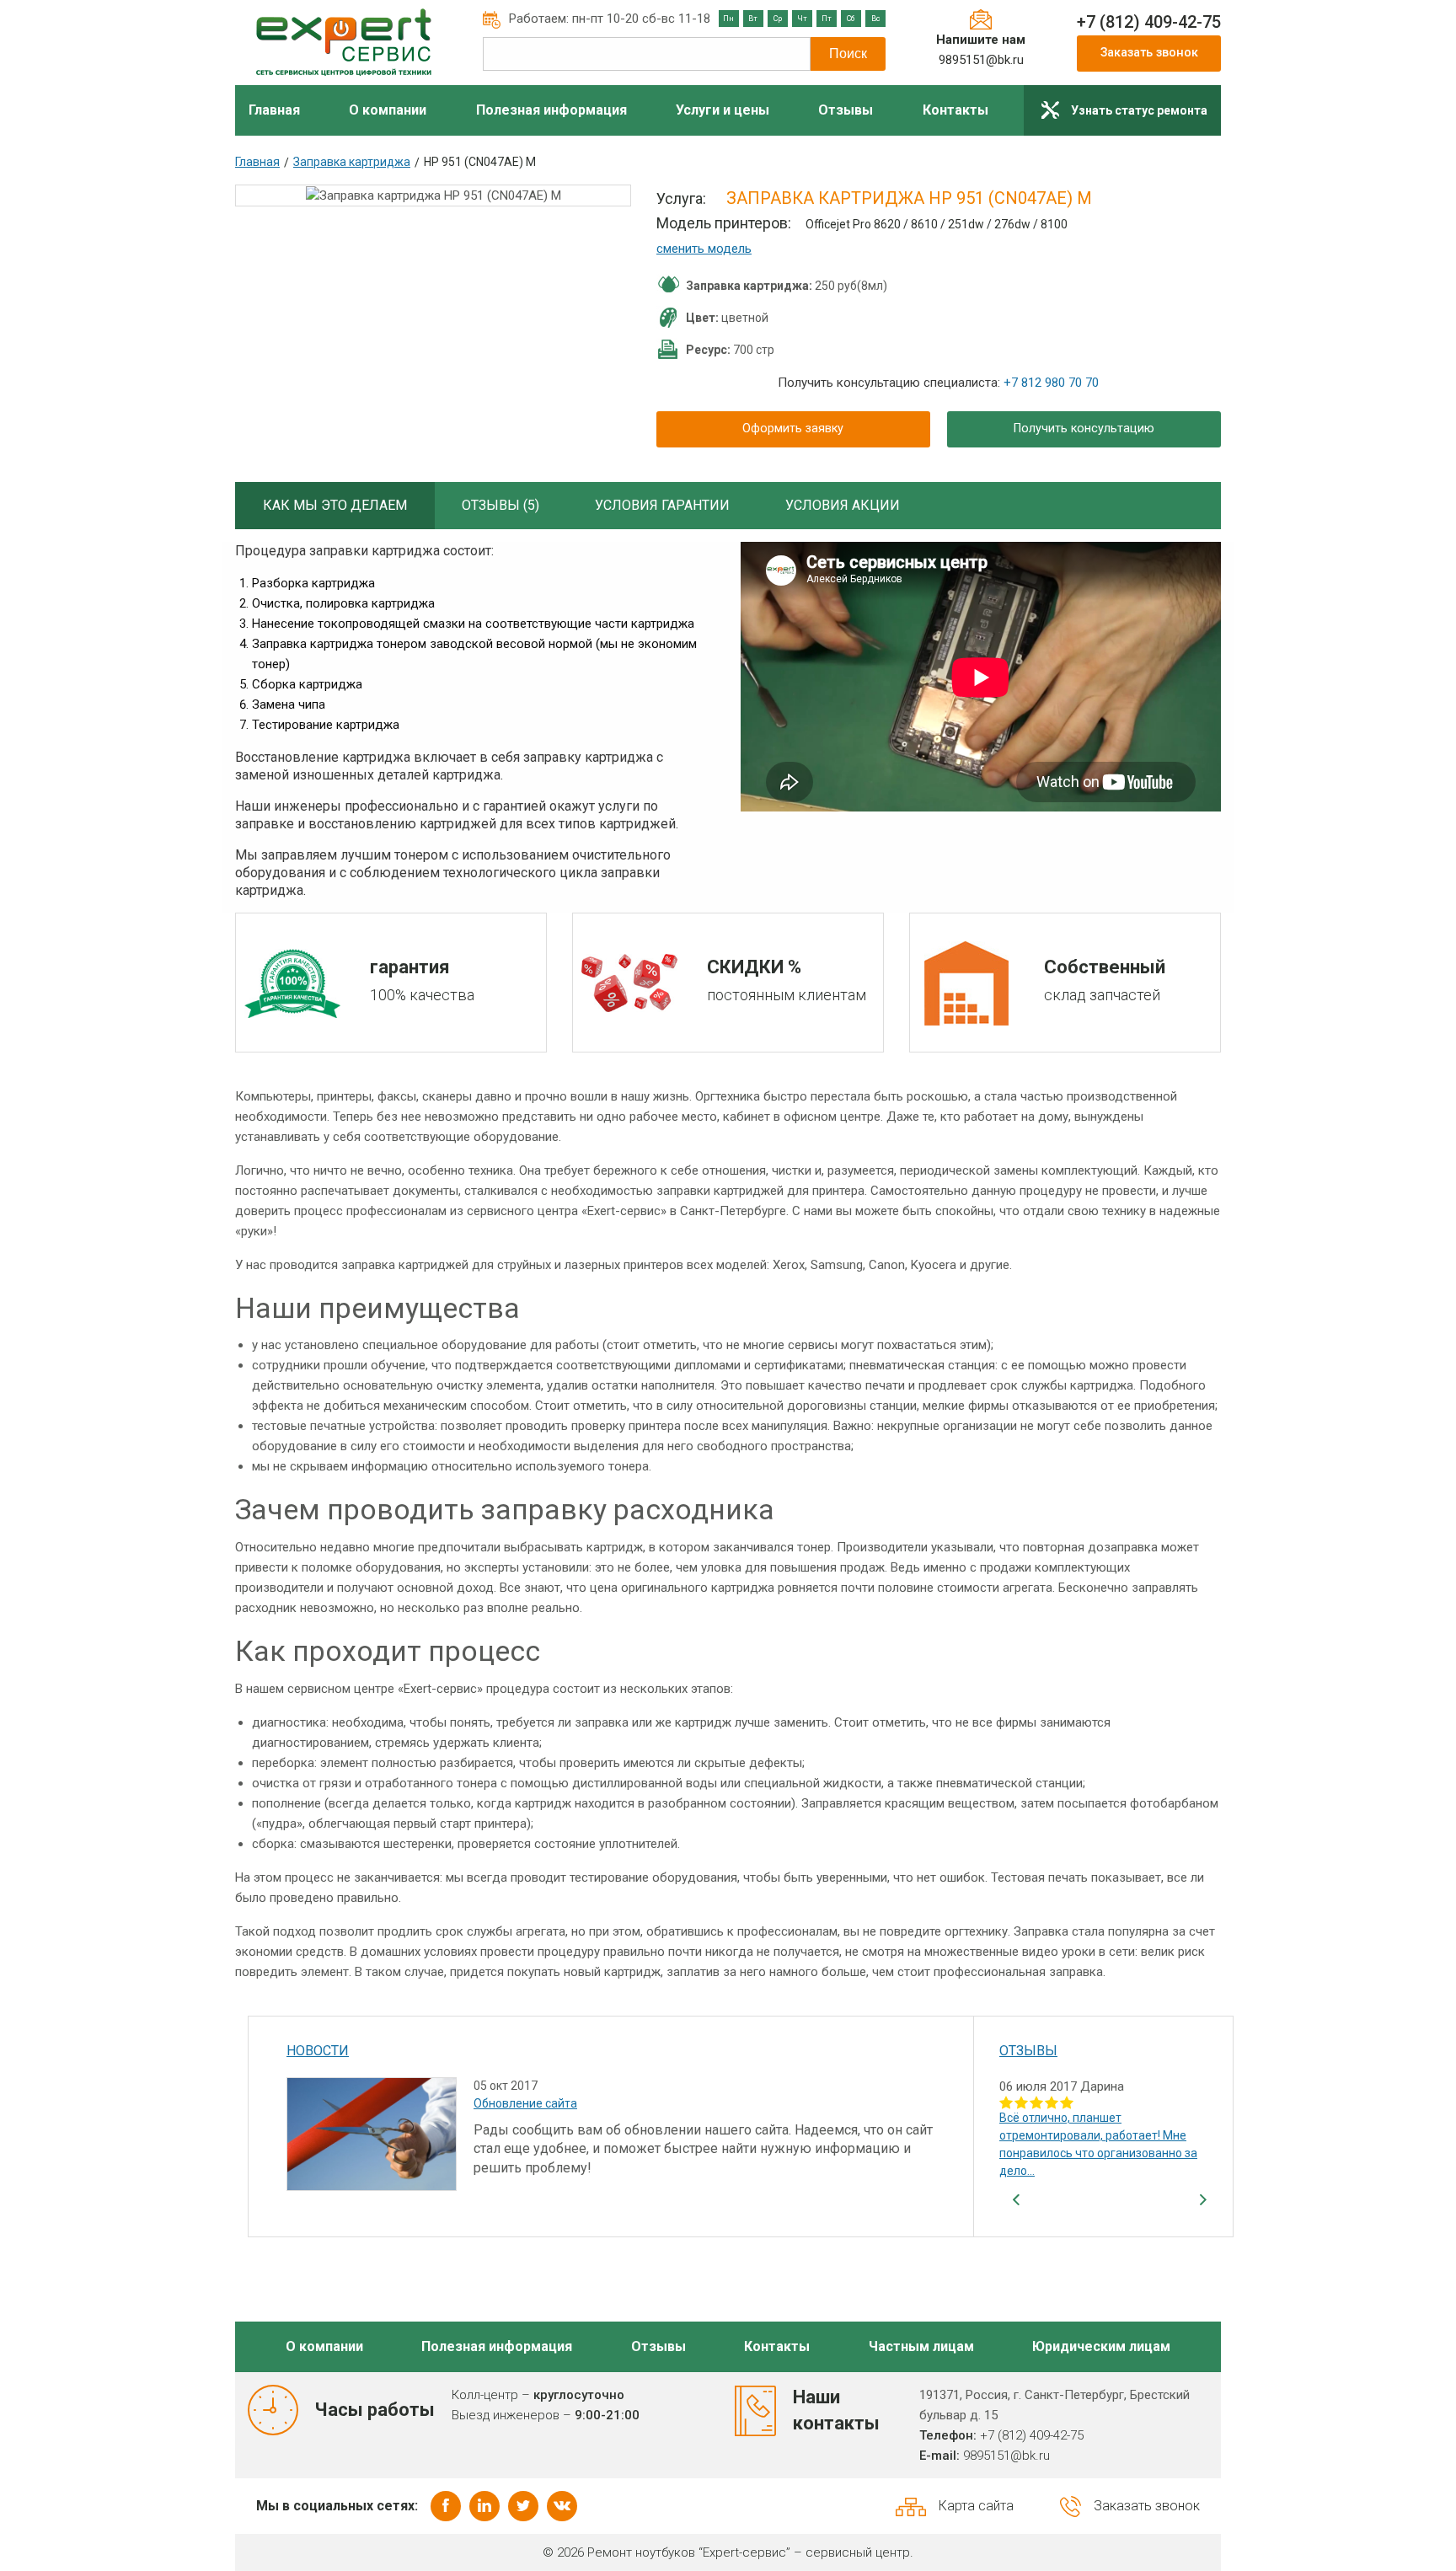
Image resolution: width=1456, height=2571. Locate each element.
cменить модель (704, 249)
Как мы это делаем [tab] (335, 505)
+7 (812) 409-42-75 (1149, 22)
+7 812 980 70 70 (1051, 383)
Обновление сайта (525, 2103)
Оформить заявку (793, 428)
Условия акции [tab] (843, 505)
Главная (257, 162)
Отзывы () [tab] (500, 505)
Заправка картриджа (352, 162)
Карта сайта (976, 2506)
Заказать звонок (1149, 53)
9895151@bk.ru (981, 60)
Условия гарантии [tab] (662, 505)
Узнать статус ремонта (1139, 110)
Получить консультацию (1084, 428)
